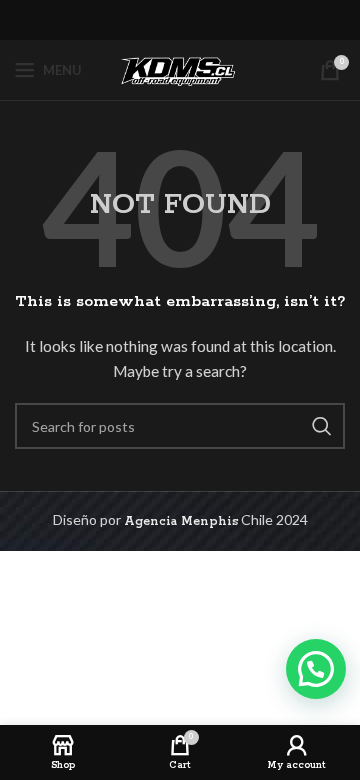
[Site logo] (180, 69)
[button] (316, 669)
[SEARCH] (322, 426)
